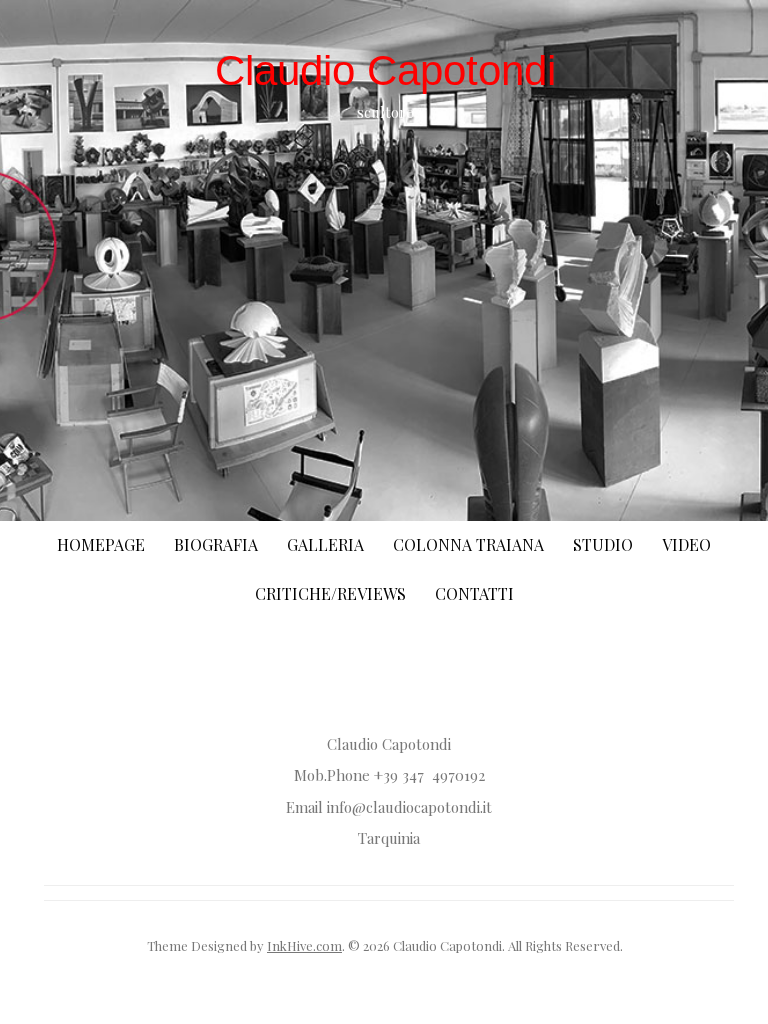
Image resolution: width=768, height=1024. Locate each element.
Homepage (101, 544)
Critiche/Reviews (330, 593)
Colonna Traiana (468, 544)
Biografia (216, 544)
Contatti (474, 593)
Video (686, 544)
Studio (603, 544)
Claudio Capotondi (385, 70)
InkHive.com (304, 945)
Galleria (325, 544)
